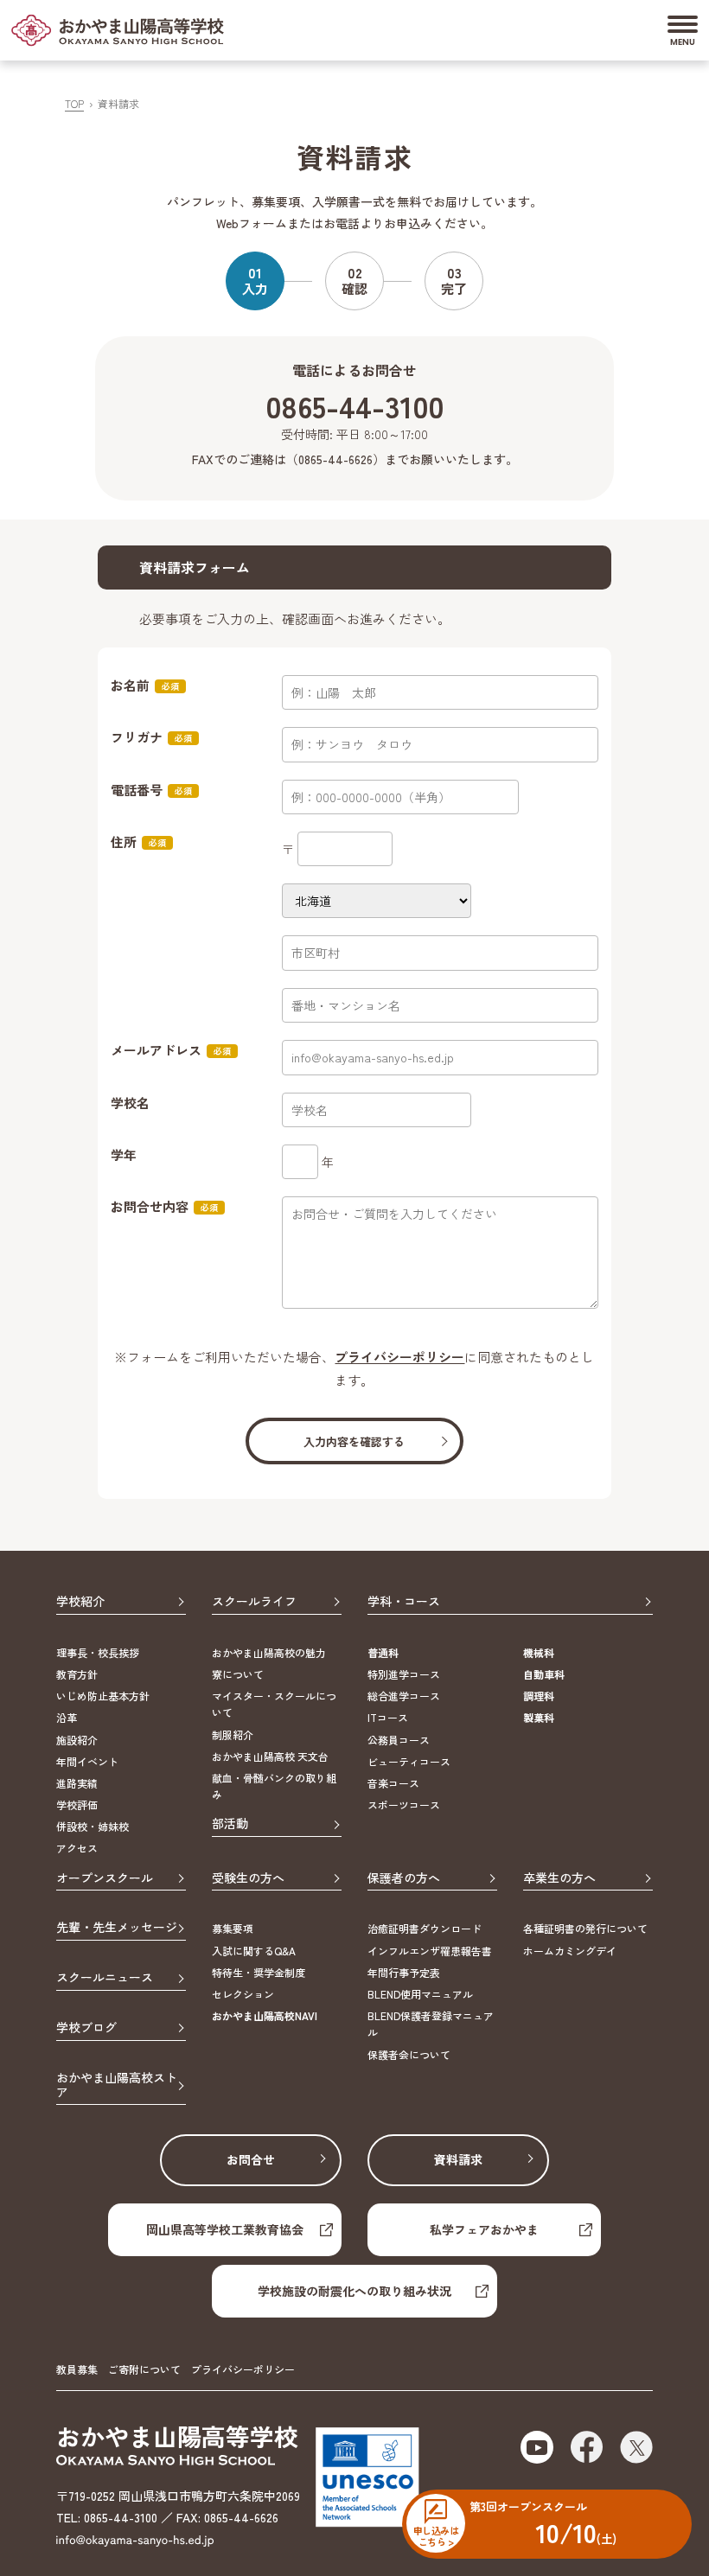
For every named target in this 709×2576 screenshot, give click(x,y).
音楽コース (393, 1783)
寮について (238, 1674)
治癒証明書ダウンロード (425, 1928)
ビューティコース (409, 1761)
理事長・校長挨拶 (98, 1652)
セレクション (243, 1994)
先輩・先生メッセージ (117, 1928)
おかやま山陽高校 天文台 (270, 1756)
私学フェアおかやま (484, 2229)
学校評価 (77, 1804)
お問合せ (251, 2159)
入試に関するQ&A (254, 1951)
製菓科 (539, 1717)
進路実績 (77, 1783)
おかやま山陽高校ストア (117, 2085)
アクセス (77, 1848)
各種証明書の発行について (585, 1928)
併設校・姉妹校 (93, 1826)
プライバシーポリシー (399, 1357)
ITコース (388, 1717)
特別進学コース (404, 1674)
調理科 (539, 1696)
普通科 (383, 1652)
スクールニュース (105, 1978)
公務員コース (399, 1740)
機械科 (539, 1652)
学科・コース (404, 1602)
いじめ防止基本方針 (103, 1696)
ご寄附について (144, 2369)
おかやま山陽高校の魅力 (269, 1652)
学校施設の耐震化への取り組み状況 (354, 2291)
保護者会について (409, 2054)
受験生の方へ (248, 1878)
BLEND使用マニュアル (420, 1994)
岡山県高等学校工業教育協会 (225, 2229)
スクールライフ (254, 1602)
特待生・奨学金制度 (259, 1972)
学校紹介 (80, 1602)
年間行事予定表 (404, 1972)
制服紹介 (233, 1734)
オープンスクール (105, 1878)
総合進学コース (404, 1696)
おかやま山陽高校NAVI (265, 2015)
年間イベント (87, 1761)
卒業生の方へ (559, 1878)
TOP (74, 103)
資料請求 (458, 2159)
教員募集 (77, 2369)
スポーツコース (404, 1804)
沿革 (67, 1717)
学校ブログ (86, 2028)
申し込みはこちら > (436, 2535)
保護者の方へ (404, 1878)
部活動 (230, 1824)
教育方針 (77, 1674)
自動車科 (544, 1674)
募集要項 (233, 1928)
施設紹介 (77, 1740)
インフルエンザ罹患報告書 (430, 1951)
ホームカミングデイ (570, 1951)
